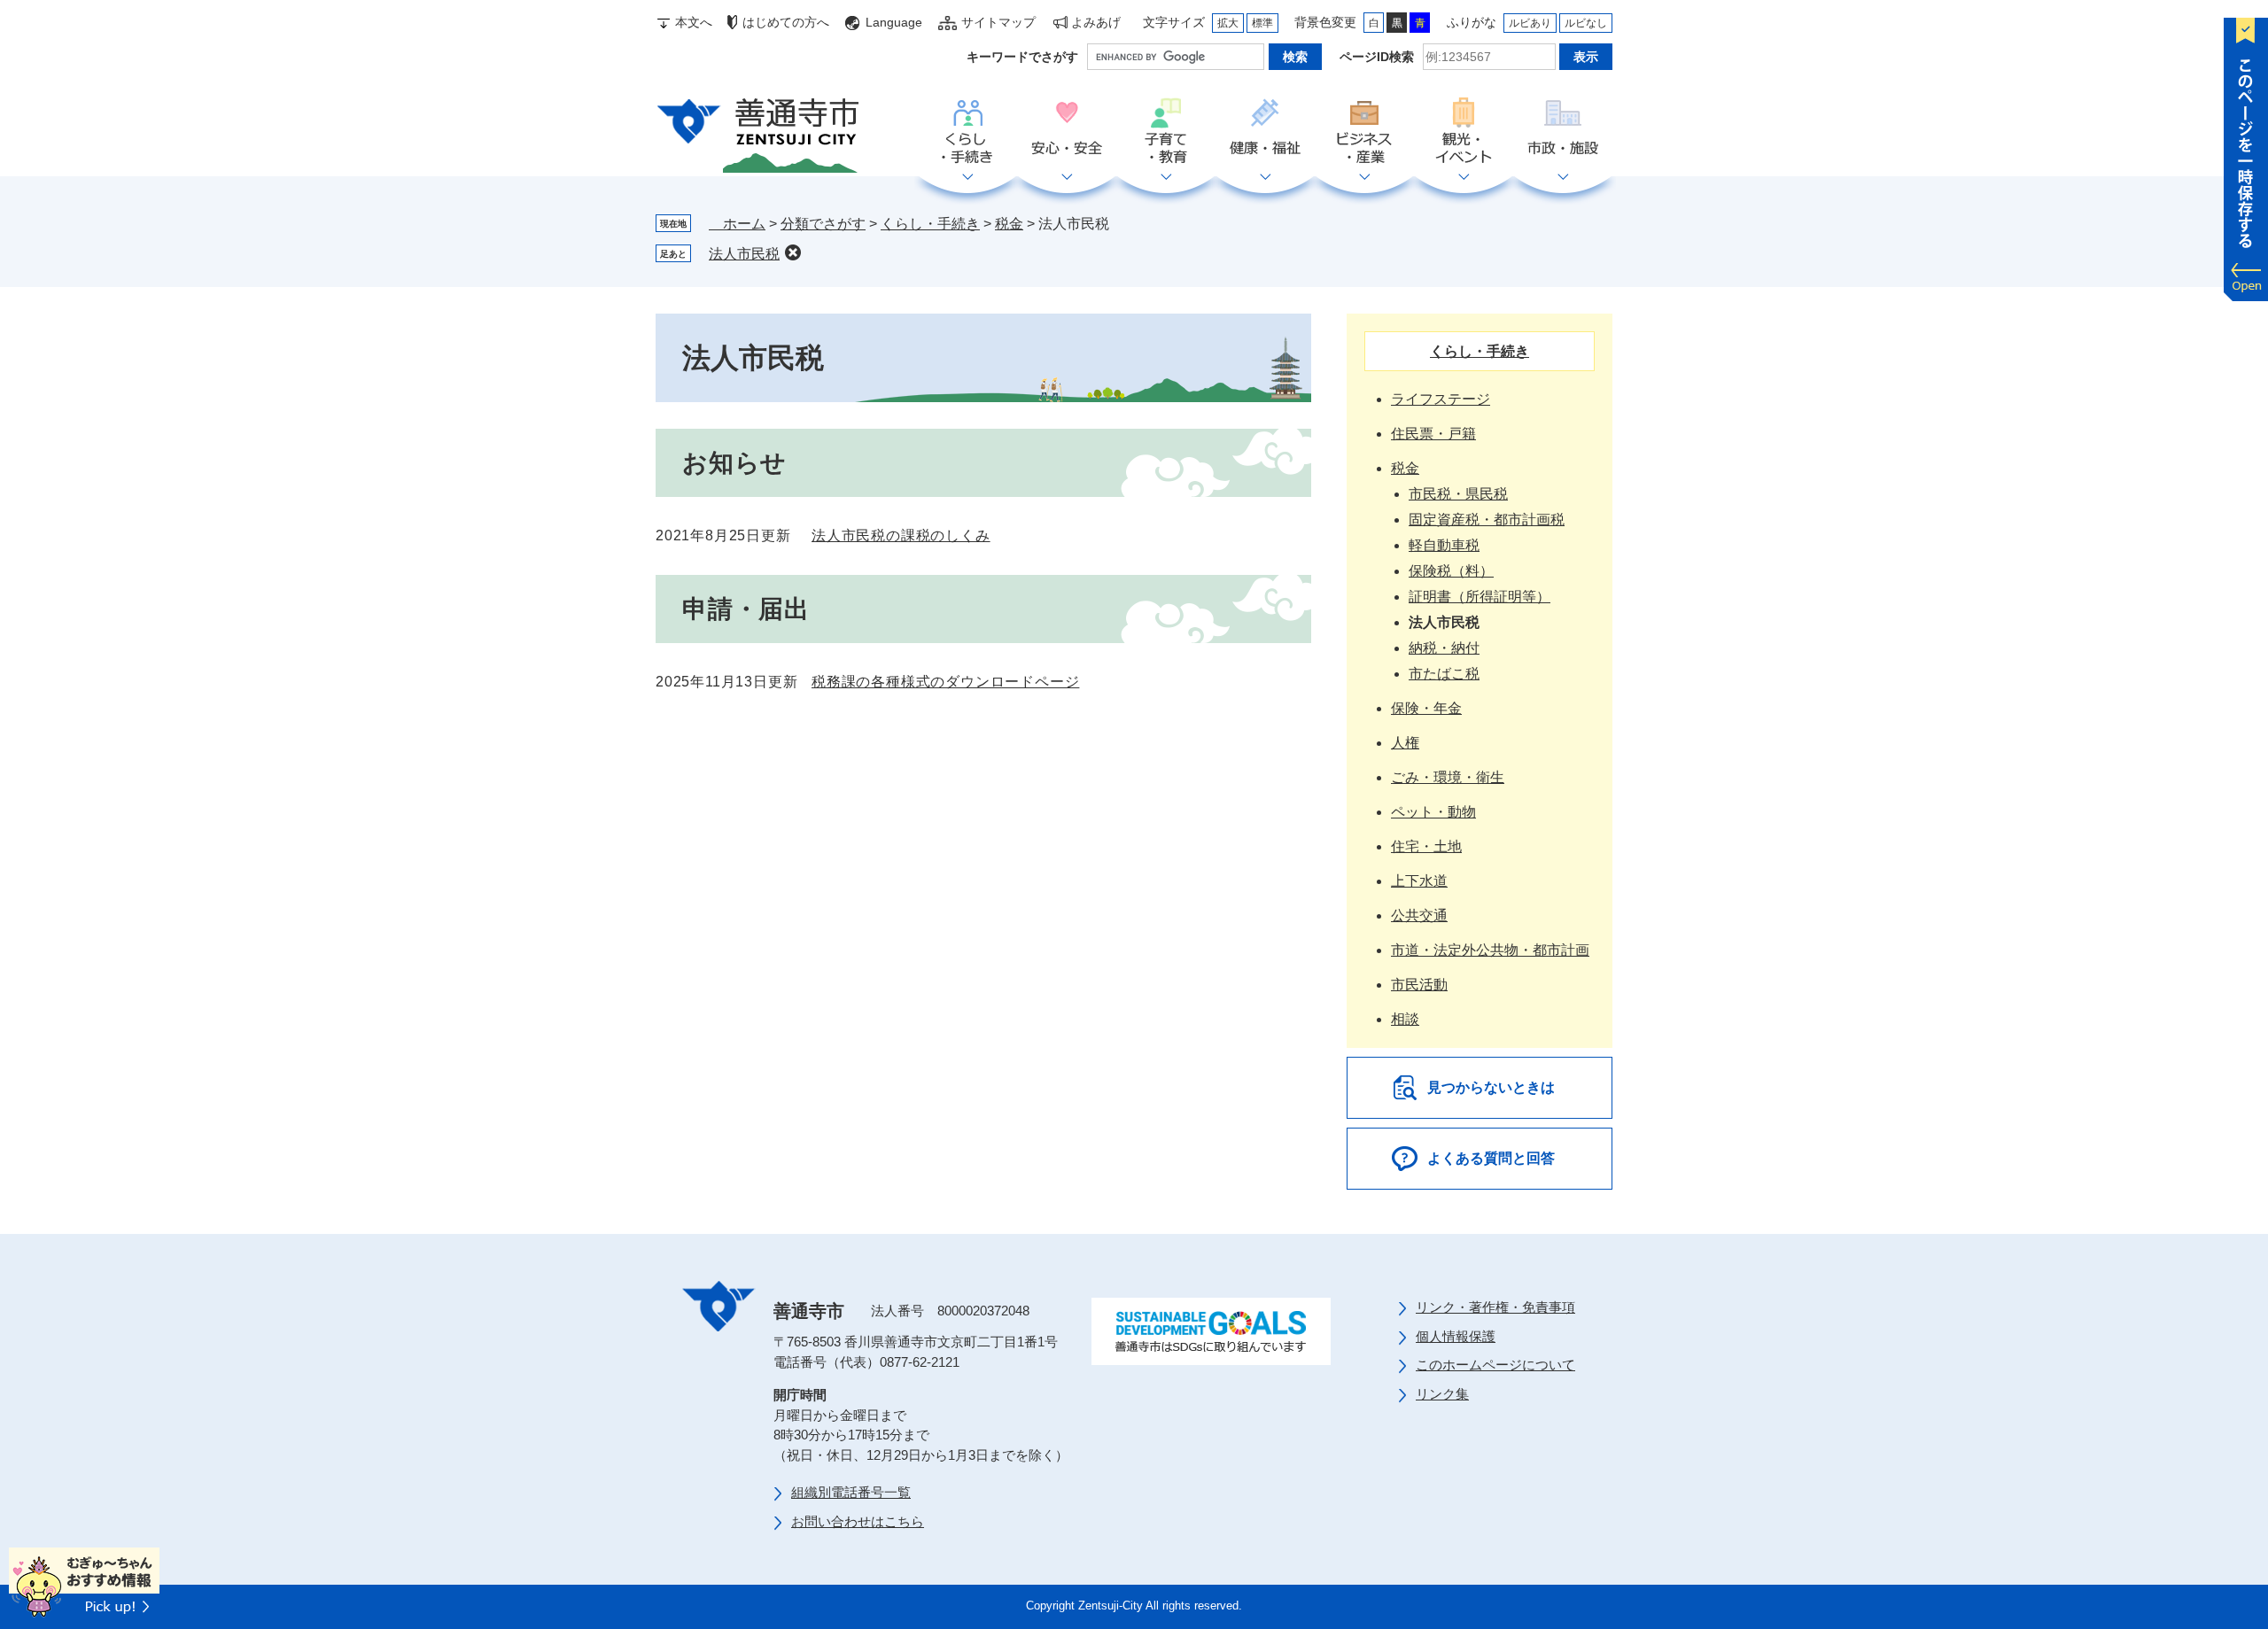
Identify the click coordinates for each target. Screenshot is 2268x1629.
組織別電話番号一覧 (851, 1492)
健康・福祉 (1265, 132)
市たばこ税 (1444, 674)
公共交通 (1419, 915)
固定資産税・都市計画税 (1487, 520)
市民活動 (1419, 985)
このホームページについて (1495, 1365)
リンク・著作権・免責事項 (1495, 1307)
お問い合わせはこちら (858, 1521)
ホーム (737, 224)
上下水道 (1419, 881)
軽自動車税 (1444, 545)
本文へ (694, 22)
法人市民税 (744, 254)
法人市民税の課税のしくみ (901, 535)
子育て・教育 (1166, 132)
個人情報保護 (1456, 1336)
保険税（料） (1451, 571)
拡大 (1228, 23)
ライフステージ (1441, 399)
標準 (1262, 23)
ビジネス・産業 (1364, 132)
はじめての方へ (786, 22)
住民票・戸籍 (1433, 434)
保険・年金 (1426, 708)
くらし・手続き (967, 132)
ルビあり (1530, 23)
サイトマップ (998, 22)
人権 (1405, 743)
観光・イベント (1464, 132)
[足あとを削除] (793, 252)
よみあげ (1096, 22)
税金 (1009, 224)
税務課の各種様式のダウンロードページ (945, 682)
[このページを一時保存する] (2246, 155)
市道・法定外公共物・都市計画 (1490, 950)
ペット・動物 (1433, 812)
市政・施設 (1563, 132)
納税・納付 (1444, 648)
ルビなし (1586, 23)
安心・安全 (1067, 132)
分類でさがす (823, 224)
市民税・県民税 (1458, 494)
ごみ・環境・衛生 (1448, 777)
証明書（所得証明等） (1480, 597)
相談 (1405, 1019)
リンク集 (1442, 1394)
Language (894, 22)
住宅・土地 (1426, 846)
